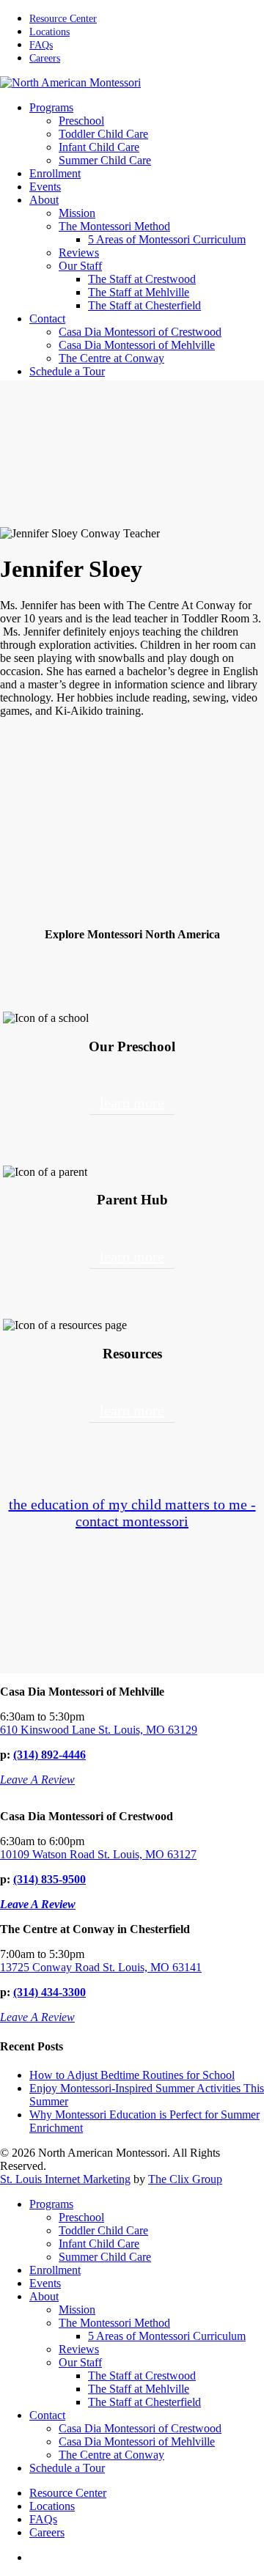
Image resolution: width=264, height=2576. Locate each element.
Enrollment (55, 2270)
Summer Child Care (105, 2257)
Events (45, 2283)
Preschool (81, 2217)
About (44, 2296)
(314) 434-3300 (49, 1992)
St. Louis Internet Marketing (65, 2179)
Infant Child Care (99, 2244)
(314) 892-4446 (49, 1755)
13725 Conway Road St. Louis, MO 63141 (101, 1967)
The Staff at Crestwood (142, 2376)
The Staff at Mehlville (139, 2389)
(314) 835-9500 (49, 1879)
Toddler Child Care (103, 2230)
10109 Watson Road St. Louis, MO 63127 (98, 1854)
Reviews (79, 2349)
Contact (47, 2415)
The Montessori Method (114, 2323)
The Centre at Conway (111, 2455)
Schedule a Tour (67, 2468)
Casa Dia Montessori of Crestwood (140, 2428)
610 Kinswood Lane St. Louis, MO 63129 (99, 1730)
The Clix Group (185, 2179)
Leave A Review (37, 1780)
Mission (77, 2310)
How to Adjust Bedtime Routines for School (132, 2075)
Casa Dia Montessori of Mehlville (137, 2441)
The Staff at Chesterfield (144, 2402)
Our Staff (80, 2362)
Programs (51, 2204)
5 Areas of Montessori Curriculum (167, 2336)
